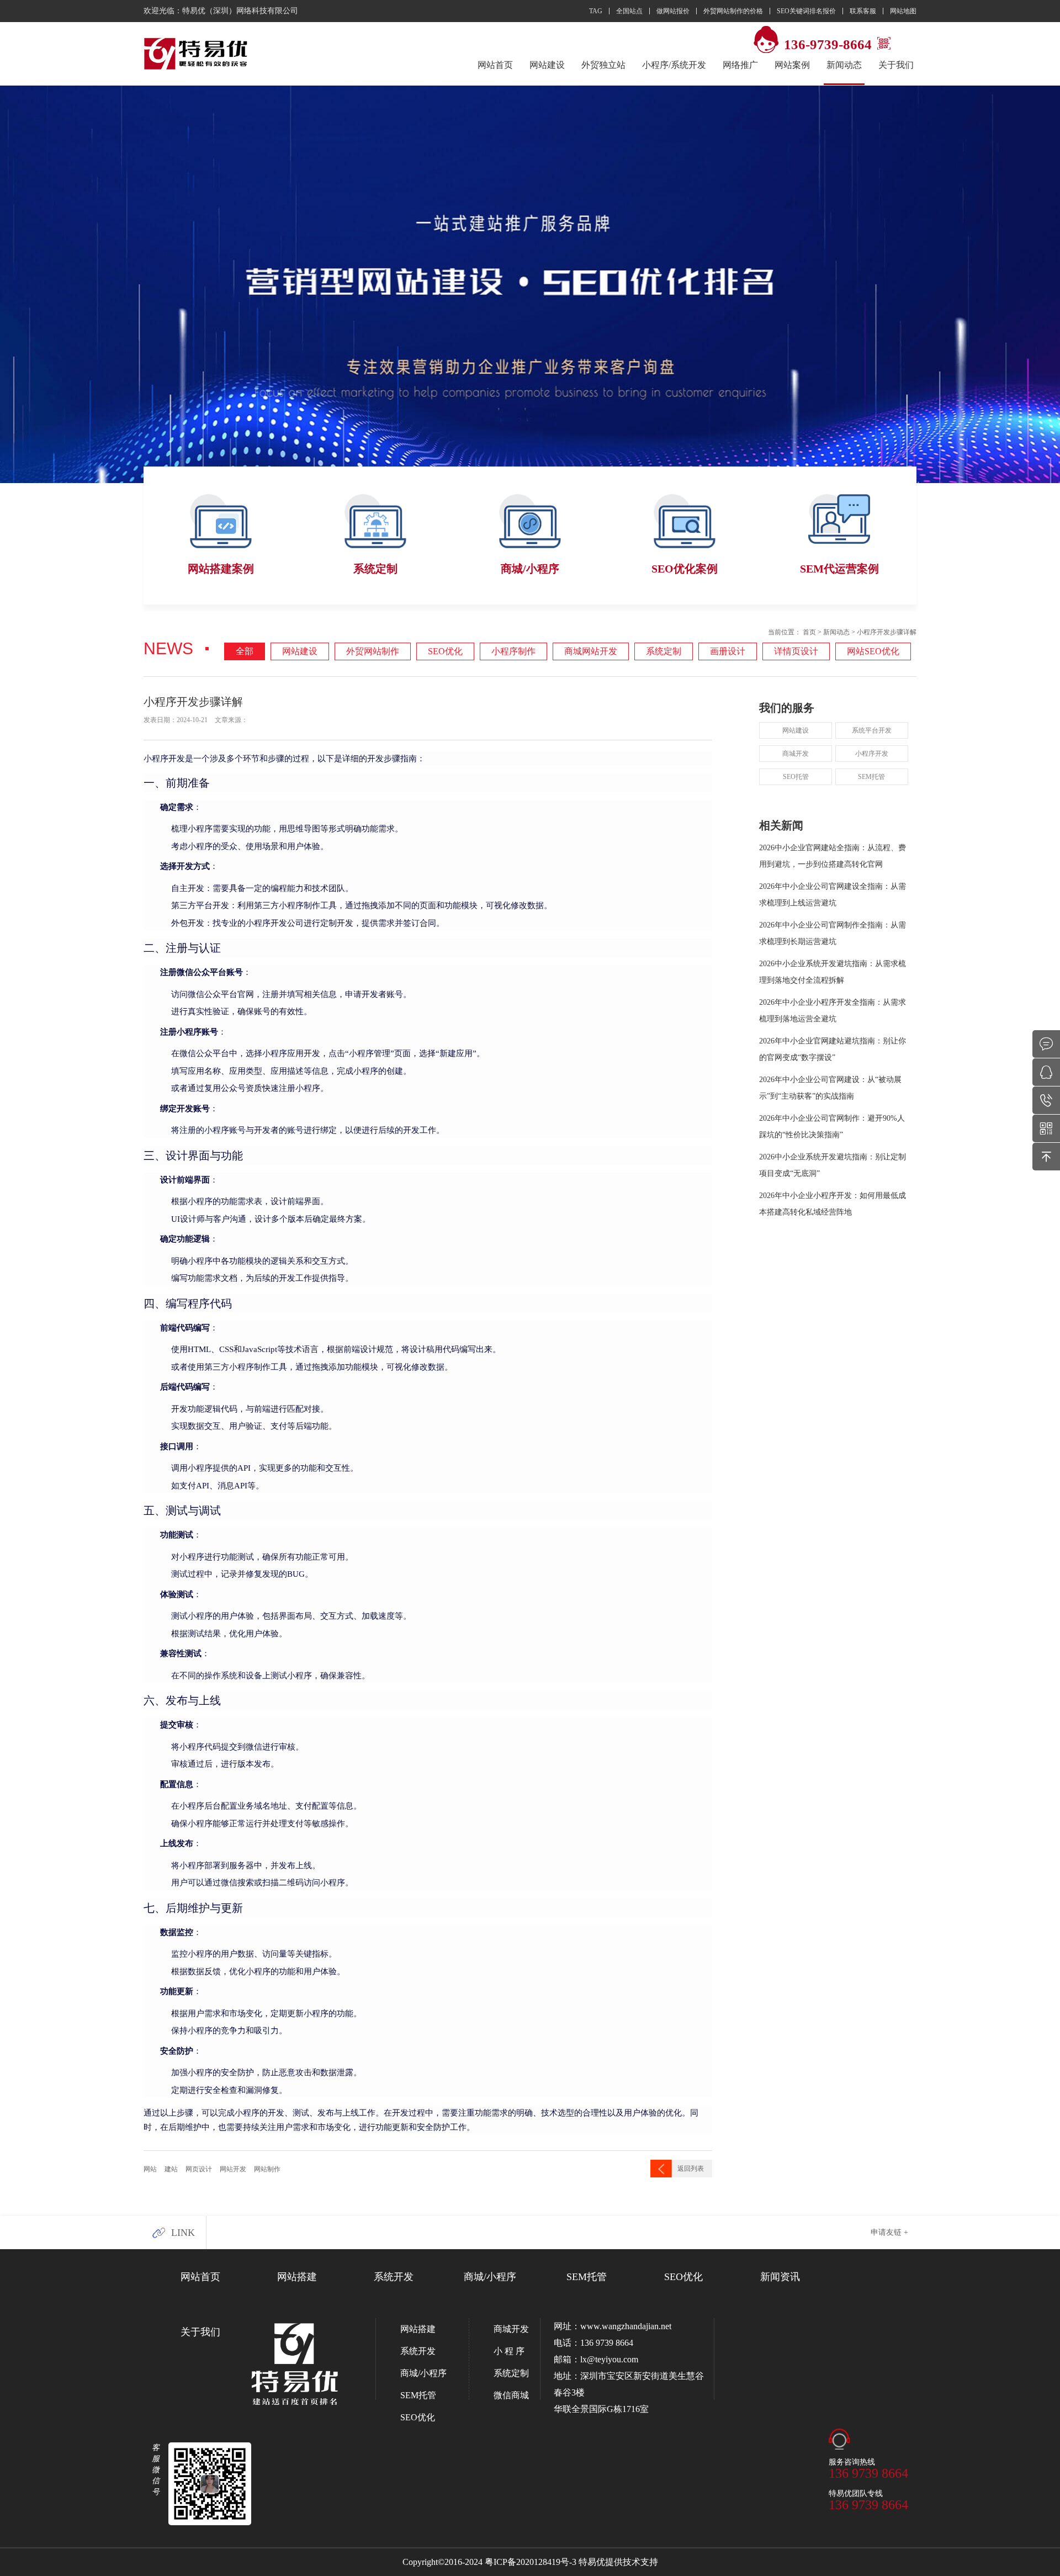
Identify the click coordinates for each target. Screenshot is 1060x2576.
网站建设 (547, 65)
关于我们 (896, 65)
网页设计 (199, 2169)
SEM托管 (871, 777)
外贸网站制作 (373, 651)
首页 (809, 632)
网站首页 (495, 65)
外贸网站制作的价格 (733, 11)
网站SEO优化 (873, 651)
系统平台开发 (872, 730)
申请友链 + (889, 2232)
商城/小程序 (490, 2277)
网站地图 (903, 11)
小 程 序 (509, 2351)
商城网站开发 (591, 651)
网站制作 (267, 2169)
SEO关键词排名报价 (806, 11)
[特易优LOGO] (197, 54)
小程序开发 (872, 754)
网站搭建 (297, 2277)
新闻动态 (836, 632)
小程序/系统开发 (674, 65)
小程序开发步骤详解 (887, 632)
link (183, 2233)
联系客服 (863, 11)
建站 (171, 2169)
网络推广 (740, 65)
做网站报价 (673, 11)
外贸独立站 (603, 65)
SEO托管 (796, 777)
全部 (245, 651)
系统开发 (394, 2277)
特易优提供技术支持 (618, 2562)
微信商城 (511, 2395)
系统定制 (664, 651)
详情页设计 (796, 651)
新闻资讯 (780, 2277)
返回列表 (691, 2169)
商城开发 (796, 754)
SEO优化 (445, 651)
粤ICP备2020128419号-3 (531, 2562)
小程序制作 (513, 651)
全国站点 (629, 11)
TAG (596, 11)
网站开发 (233, 2169)
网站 (150, 2169)
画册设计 (728, 651)
